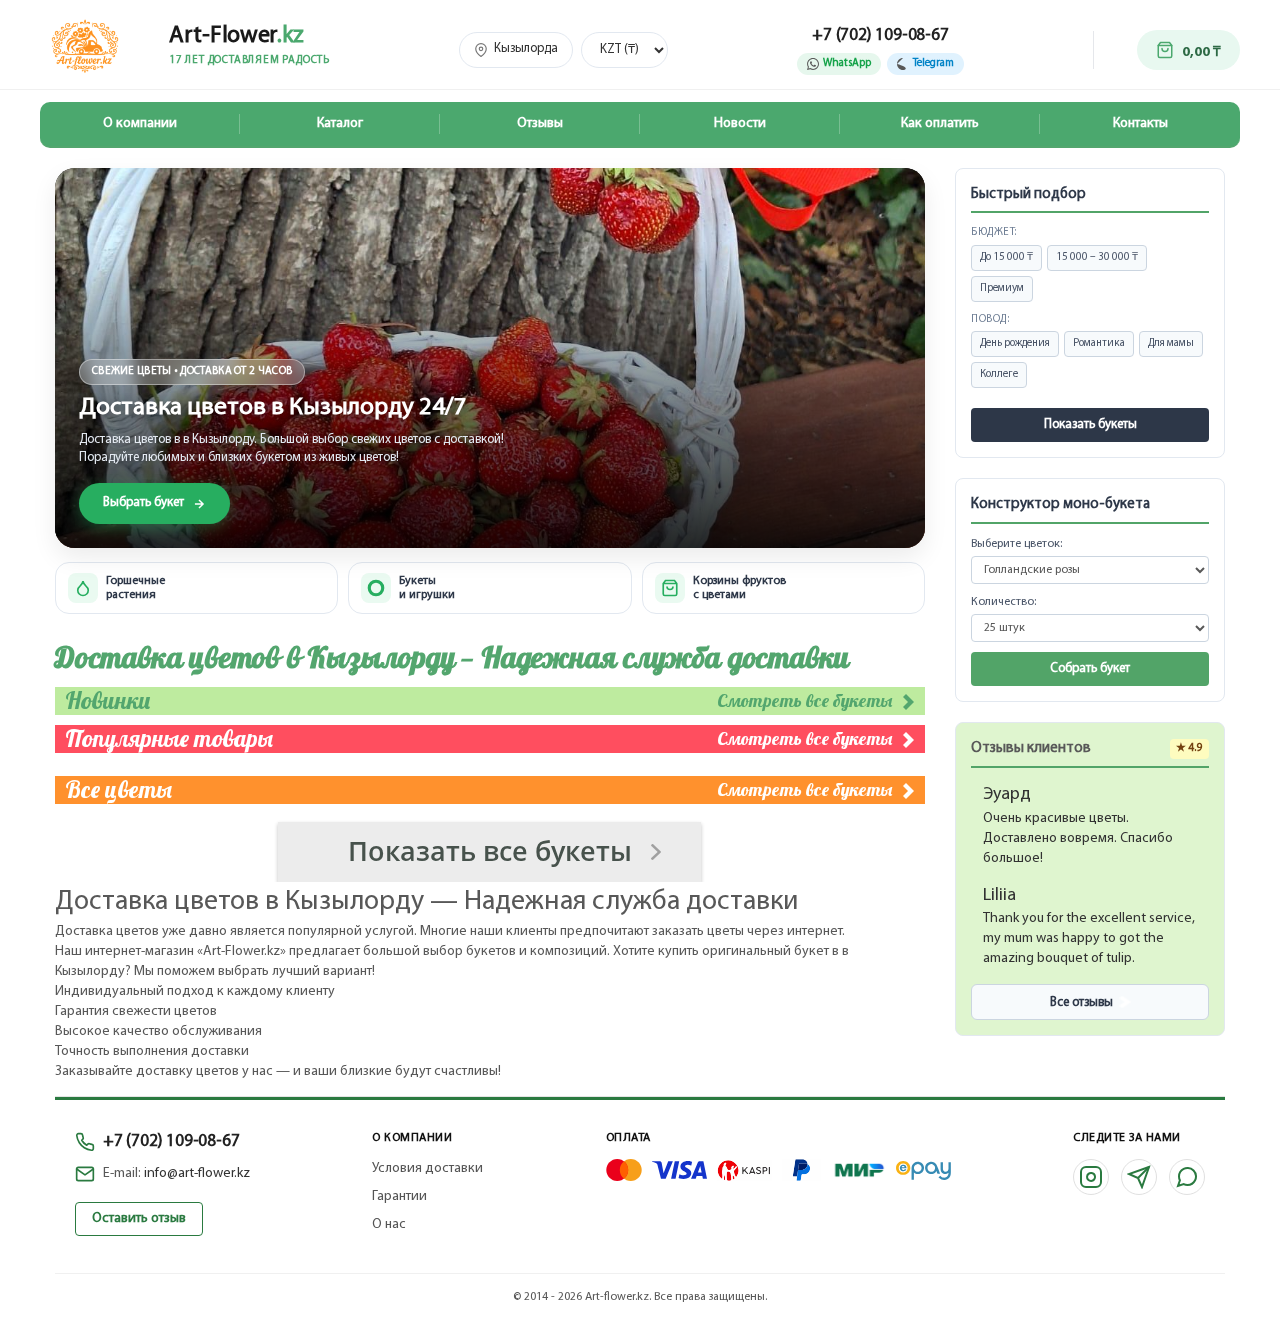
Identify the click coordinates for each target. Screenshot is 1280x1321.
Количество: (1003, 602)
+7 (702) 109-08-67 (880, 35)
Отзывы (540, 123)
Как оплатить (940, 123)
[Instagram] (1091, 1177)
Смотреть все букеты (806, 700)
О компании (140, 123)
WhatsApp (847, 63)
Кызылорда (526, 48)
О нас (389, 1224)
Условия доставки (427, 1168)
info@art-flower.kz (197, 1173)
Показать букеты (1090, 424)
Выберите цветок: (1016, 544)
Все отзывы (1081, 1002)
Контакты (1140, 123)
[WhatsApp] (1187, 1177)
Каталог (340, 123)
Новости (740, 123)
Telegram (933, 63)
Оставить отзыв (139, 1218)
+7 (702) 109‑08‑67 (171, 1141)
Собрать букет (1090, 668)
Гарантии (399, 1196)
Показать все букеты (490, 850)
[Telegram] (1139, 1177)
